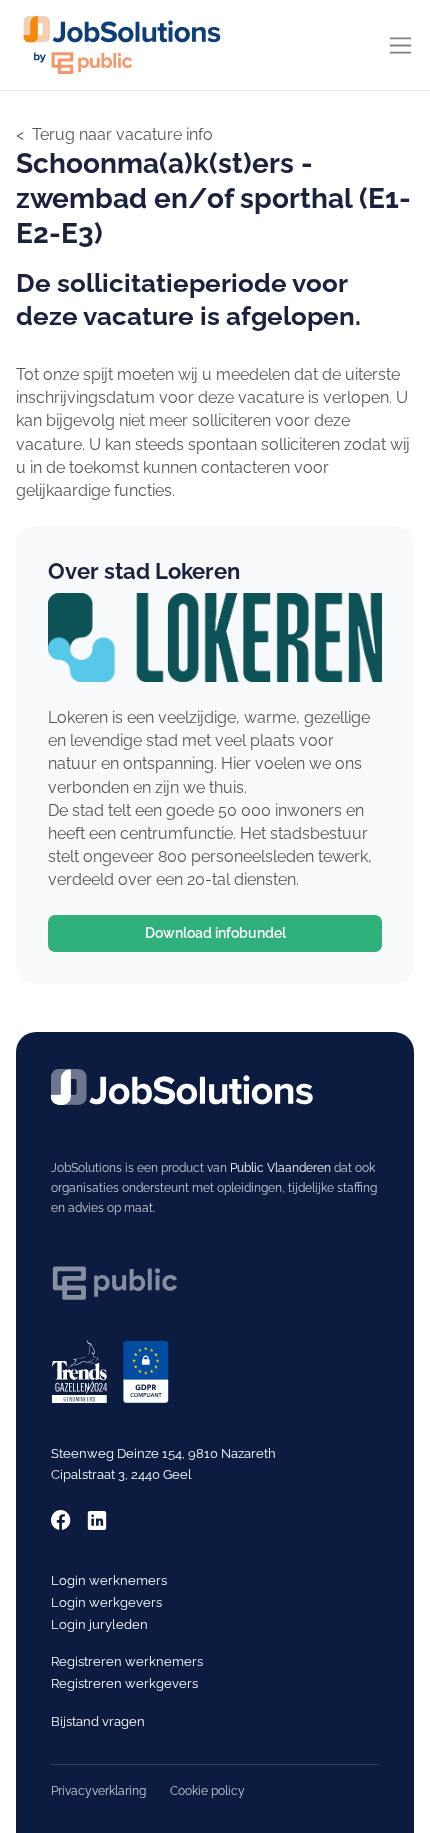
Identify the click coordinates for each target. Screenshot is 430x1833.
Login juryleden (99, 1624)
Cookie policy (207, 1791)
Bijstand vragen (98, 1721)
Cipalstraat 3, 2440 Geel (121, 1474)
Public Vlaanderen (280, 1168)
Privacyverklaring (98, 1791)
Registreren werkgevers (124, 1683)
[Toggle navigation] (400, 45)
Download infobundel (215, 933)
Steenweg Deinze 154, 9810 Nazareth (163, 1453)
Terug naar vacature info (122, 134)
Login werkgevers (106, 1602)
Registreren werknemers (127, 1661)
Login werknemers (109, 1580)
